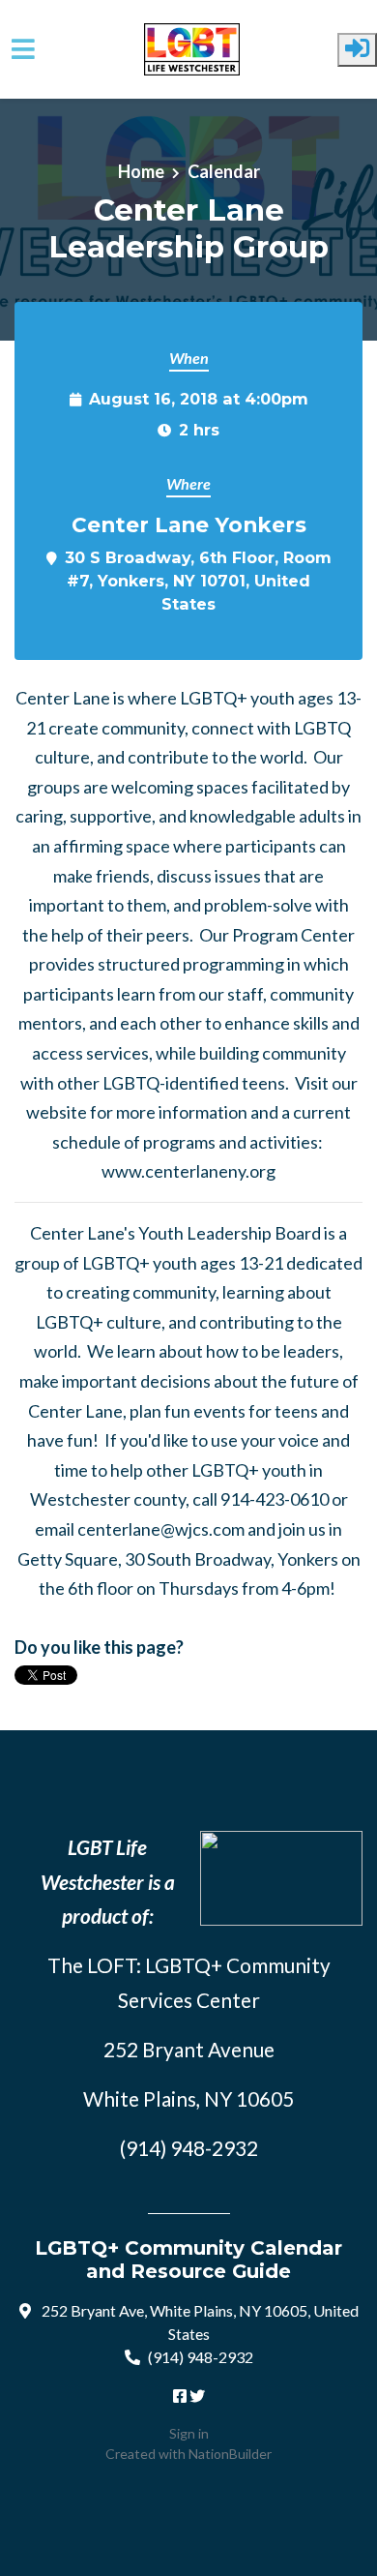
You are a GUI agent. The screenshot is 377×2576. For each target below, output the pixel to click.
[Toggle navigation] (23, 49)
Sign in (189, 2433)
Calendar (224, 171)
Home (141, 171)
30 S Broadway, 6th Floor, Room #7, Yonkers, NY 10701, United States (198, 581)
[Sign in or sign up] (357, 50)
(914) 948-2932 (201, 2357)
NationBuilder (230, 2454)
